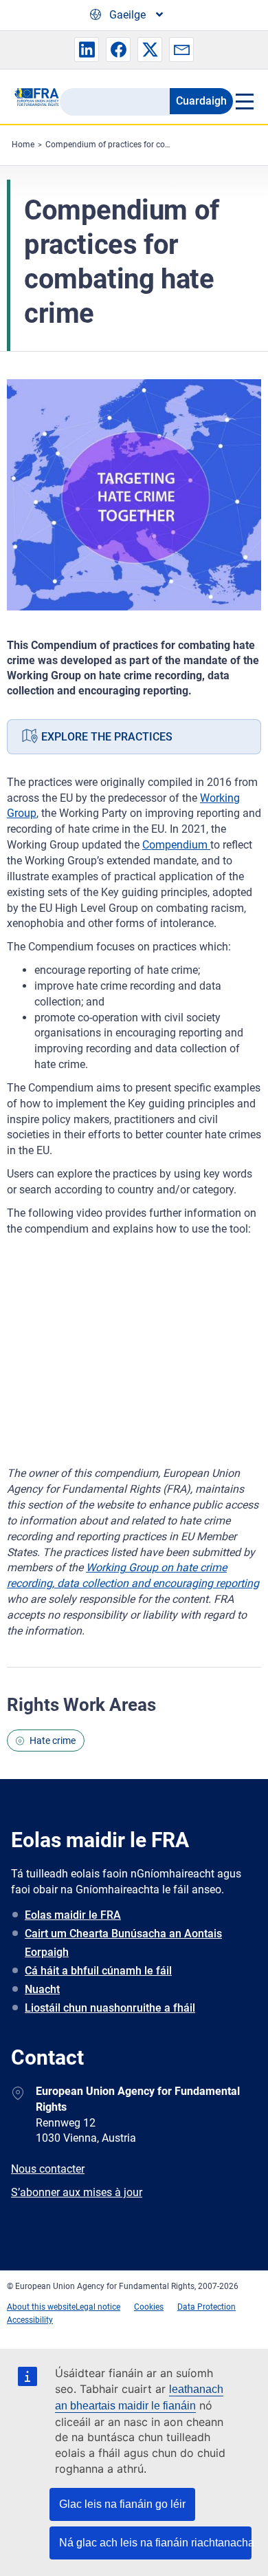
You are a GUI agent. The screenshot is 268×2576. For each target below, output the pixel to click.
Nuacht (42, 1989)
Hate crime (53, 1741)
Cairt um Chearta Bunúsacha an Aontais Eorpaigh (123, 1943)
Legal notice (98, 2307)
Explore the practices (107, 737)
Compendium (176, 845)
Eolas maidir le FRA (73, 1915)
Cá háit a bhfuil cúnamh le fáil (98, 1971)
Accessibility (30, 2320)
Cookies (149, 2307)
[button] (87, 50)
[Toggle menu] (244, 101)
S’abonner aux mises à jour (77, 2192)
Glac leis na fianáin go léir (122, 2504)
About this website (41, 2307)
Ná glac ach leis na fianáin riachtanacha (155, 2543)
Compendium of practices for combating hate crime (142, 145)
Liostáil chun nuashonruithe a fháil (110, 2008)
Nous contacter (48, 2169)
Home (23, 145)
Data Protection (206, 2307)
